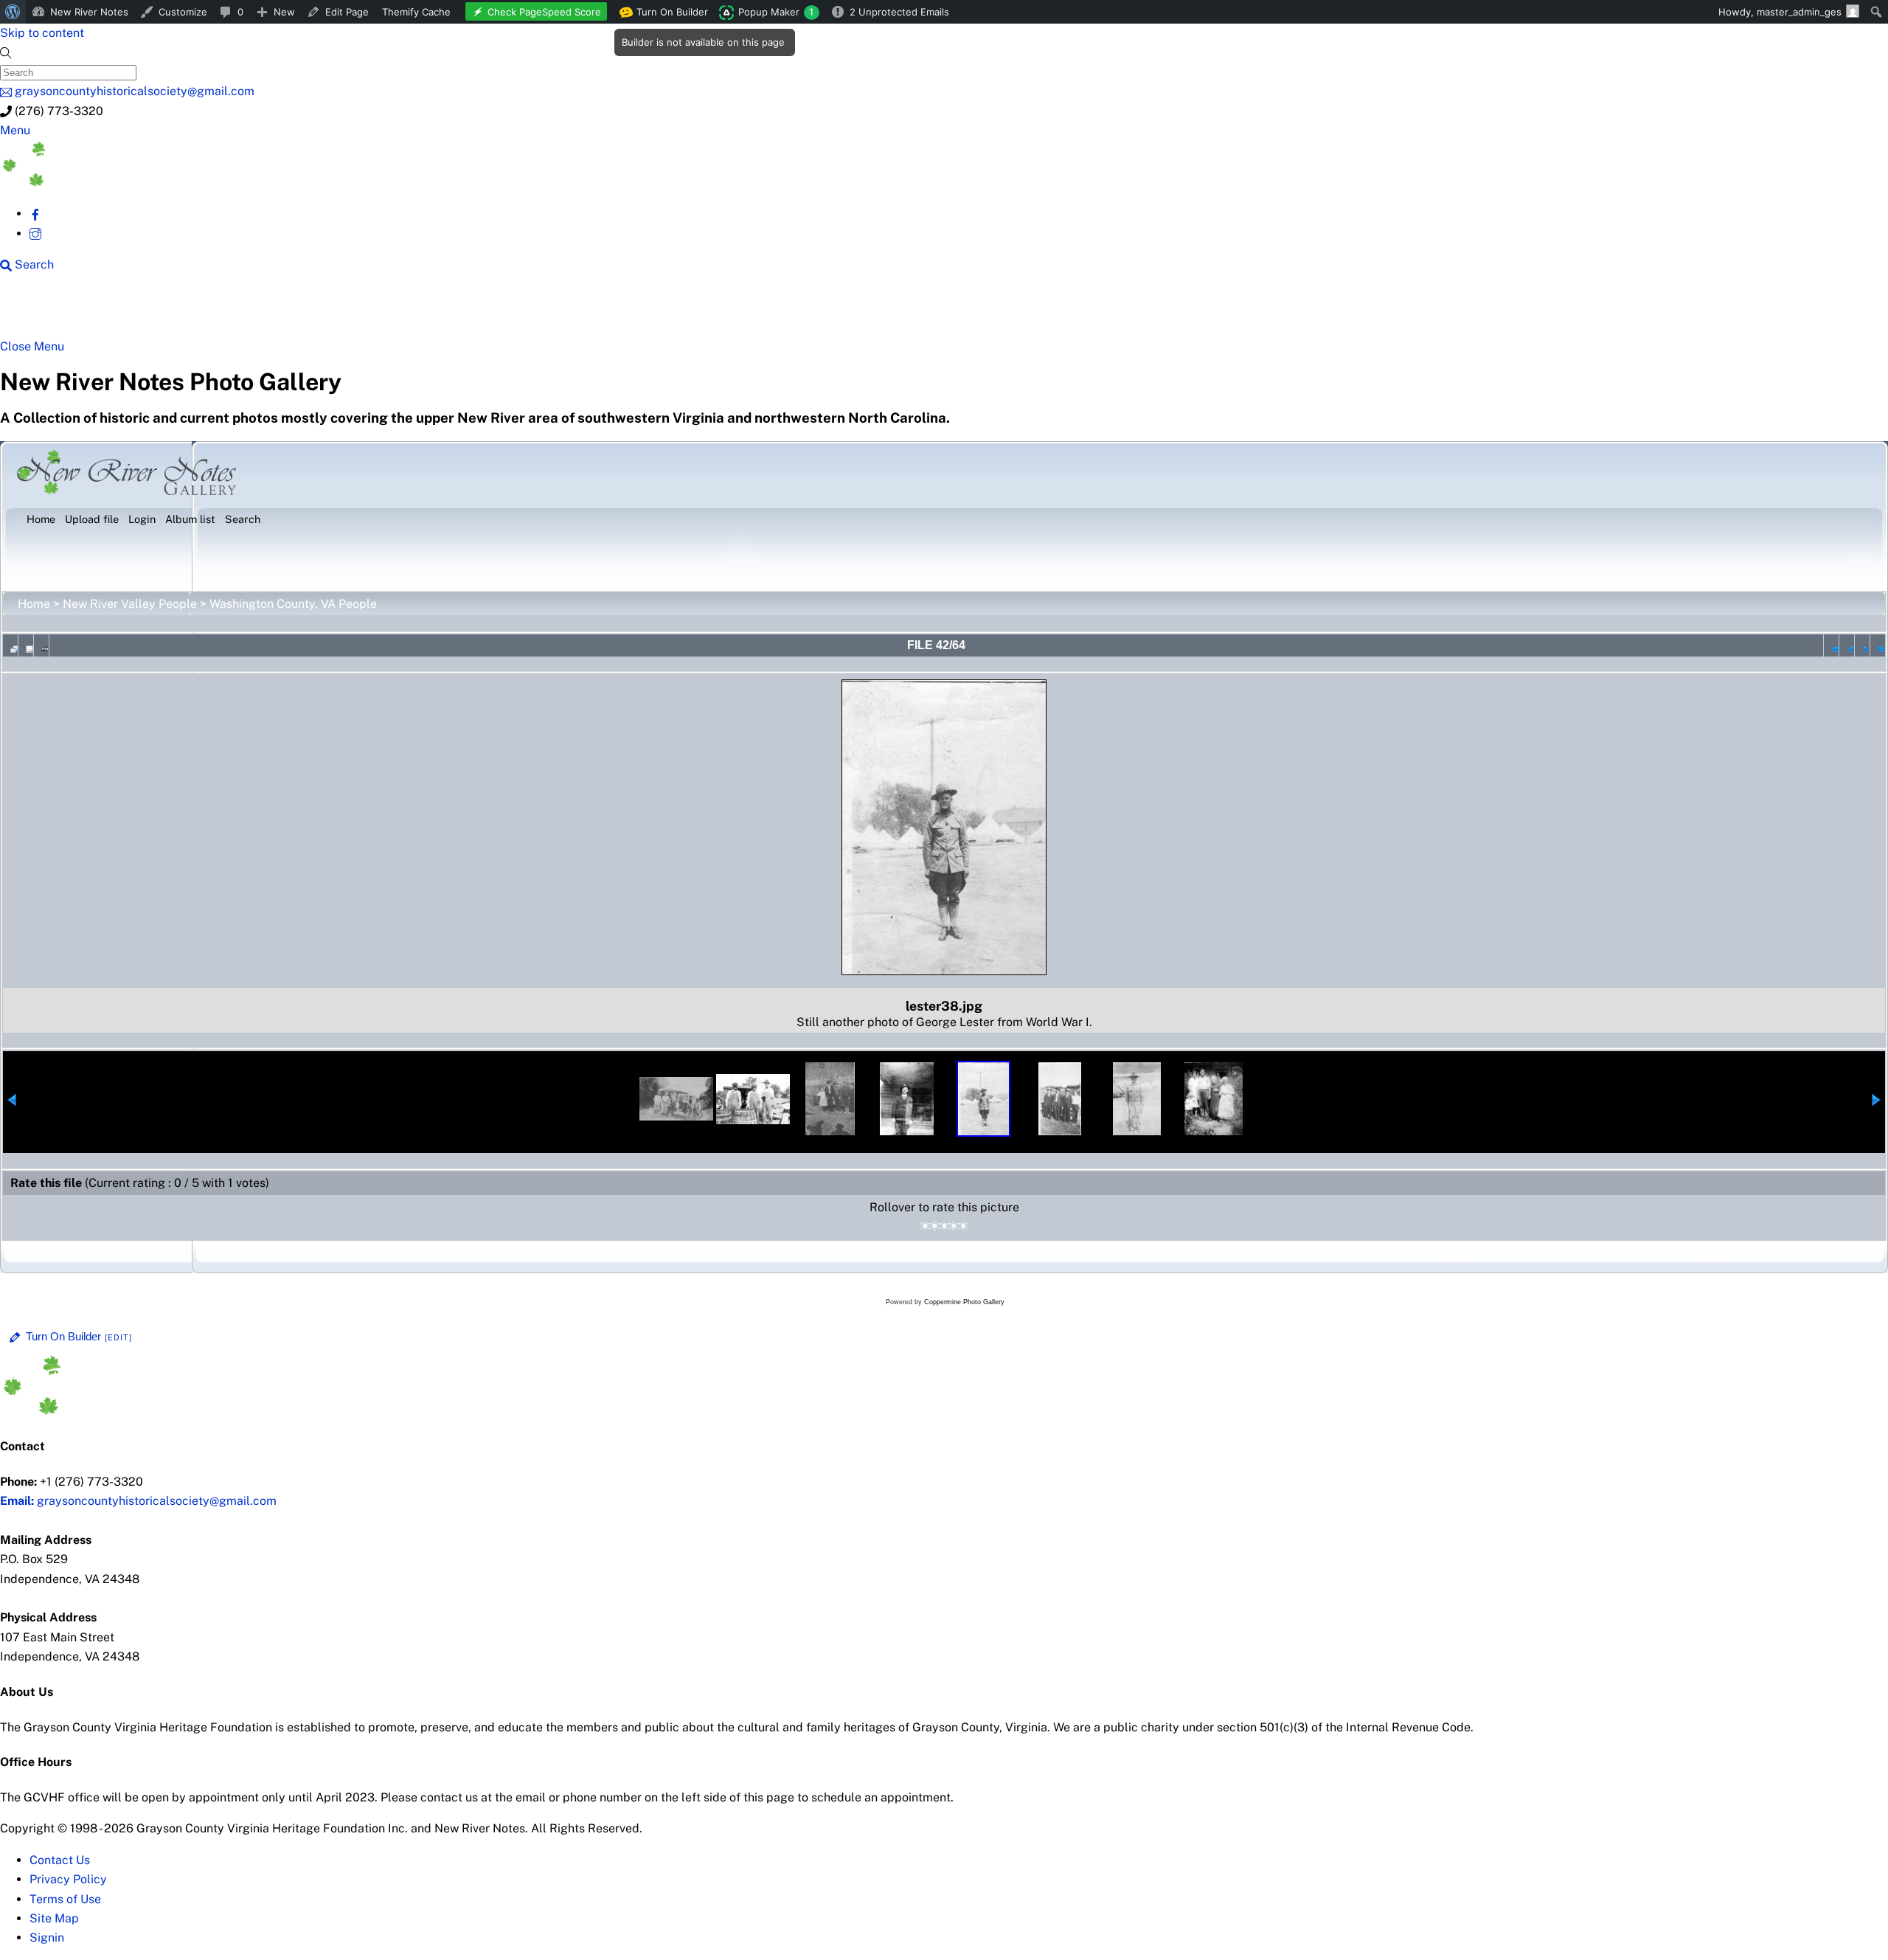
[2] (935, 1226)
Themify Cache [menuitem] (416, 12)
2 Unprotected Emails (899, 12)
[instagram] (35, 233)
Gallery (572, 311)
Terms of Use (65, 1899)
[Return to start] (1831, 645)
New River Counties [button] (181, 311)
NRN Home (57, 311)
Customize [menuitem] (183, 12)
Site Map (54, 1918)
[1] (925, 1226)
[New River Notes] (111, 183)
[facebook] (35, 214)
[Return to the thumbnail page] (10, 645)
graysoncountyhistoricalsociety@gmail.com (138, 1501)
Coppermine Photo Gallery (964, 1302)
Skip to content (42, 33)
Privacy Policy (68, 1879)
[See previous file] (1847, 645)
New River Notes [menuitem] (89, 12)
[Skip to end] (1878, 645)
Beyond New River (325, 311)
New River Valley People (130, 604)
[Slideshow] (41, 645)
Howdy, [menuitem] (1780, 12)
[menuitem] (13, 12)
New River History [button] (465, 311)
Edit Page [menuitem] (347, 12)
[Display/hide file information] (26, 645)
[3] (944, 1226)
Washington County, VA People (293, 604)
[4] (954, 1226)
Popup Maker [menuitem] (776, 12)
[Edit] (119, 1337)
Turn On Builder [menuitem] (668, 15)
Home (34, 604)
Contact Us (60, 1860)
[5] (964, 1226)
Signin (47, 1938)
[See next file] (1862, 645)
